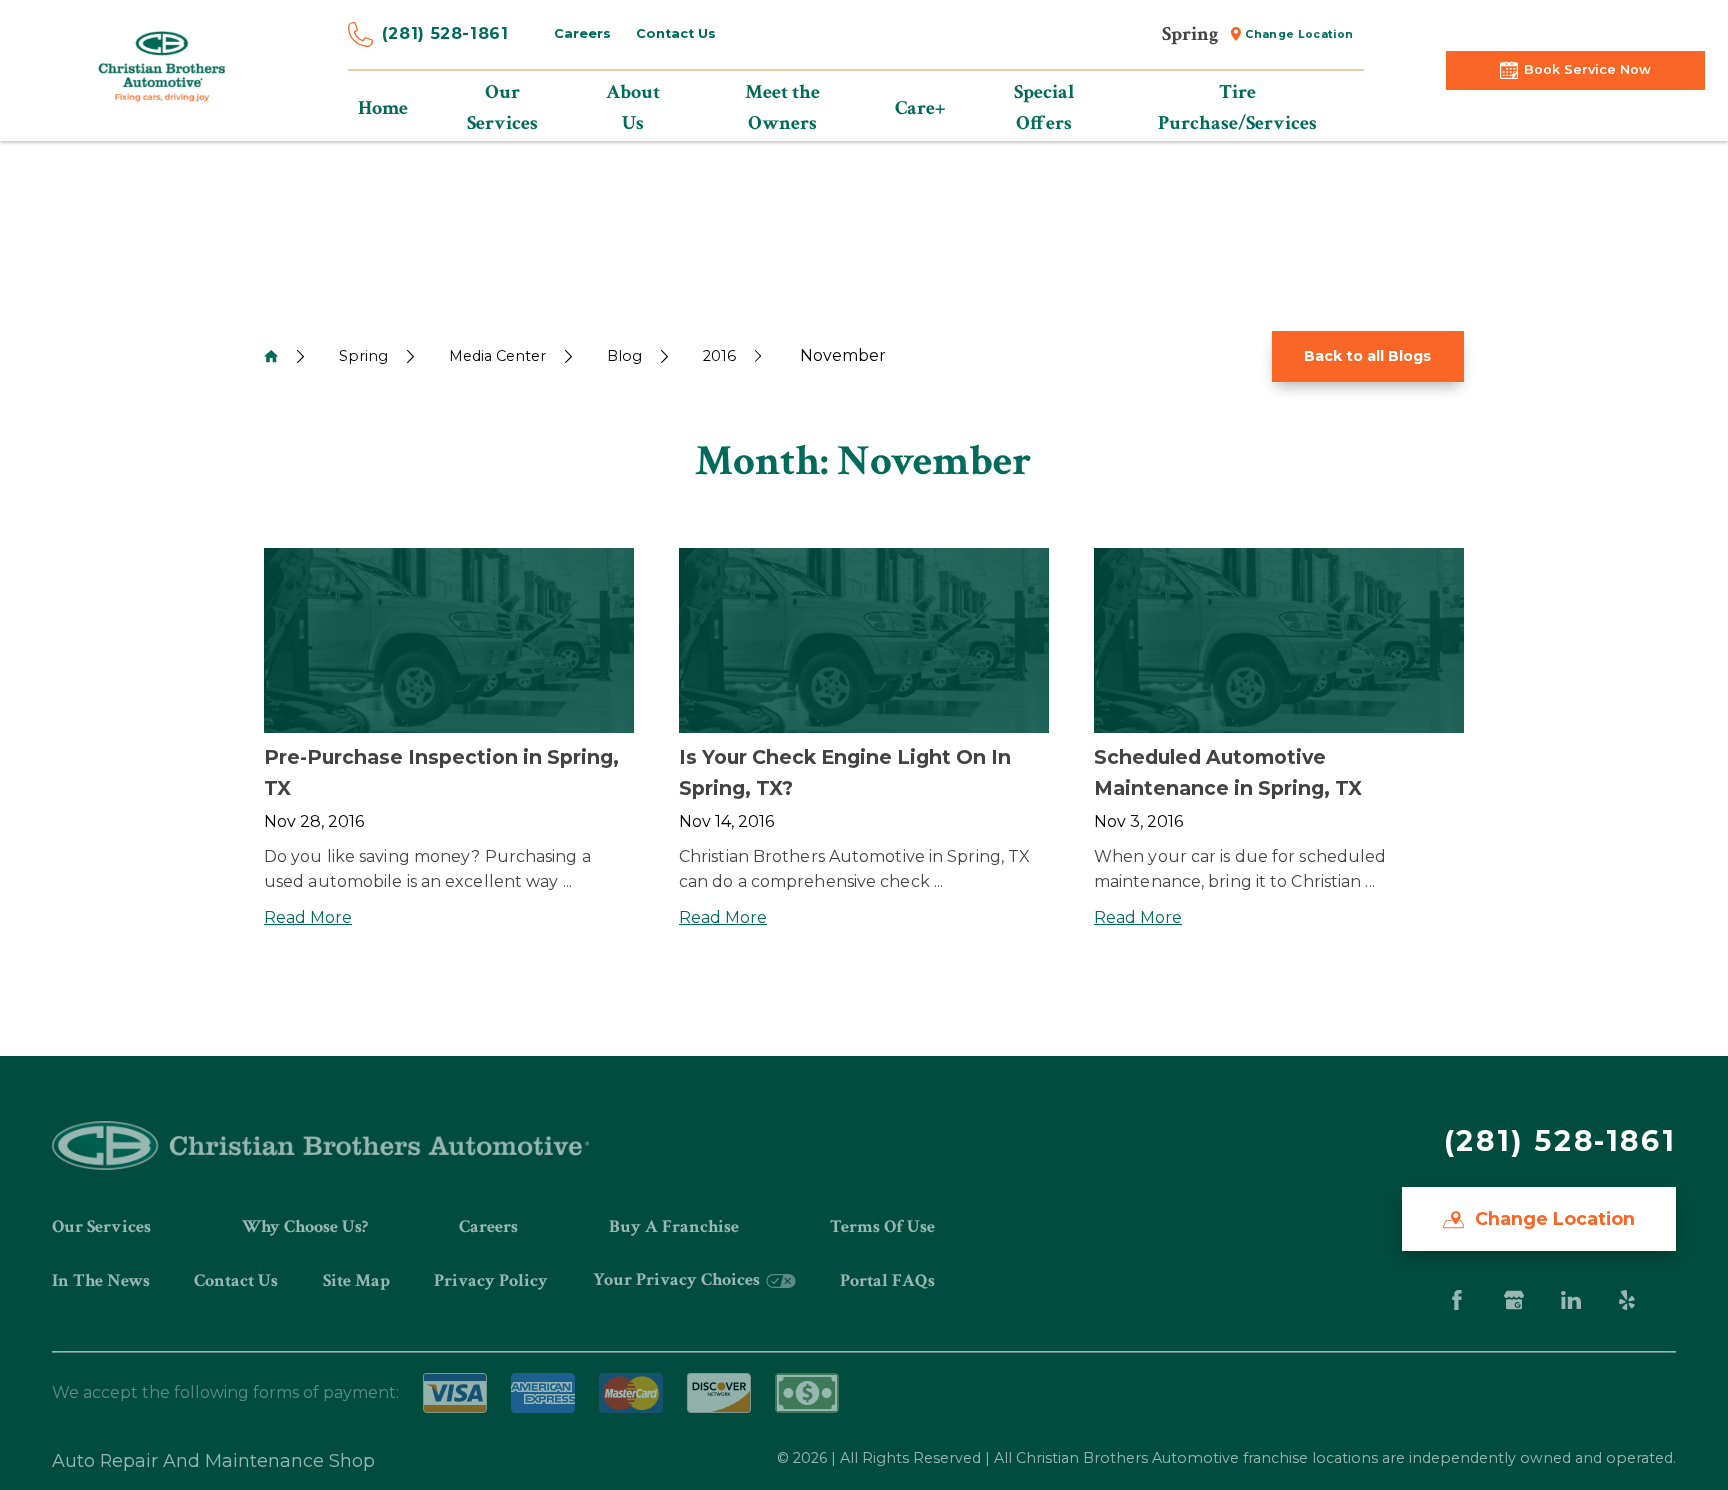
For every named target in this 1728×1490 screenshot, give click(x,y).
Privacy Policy (491, 1280)
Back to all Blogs (1367, 356)
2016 (719, 356)
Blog (624, 356)
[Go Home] (271, 356)
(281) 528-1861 (445, 33)
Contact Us (676, 33)
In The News (101, 1280)
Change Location (1299, 34)
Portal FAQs (887, 1280)
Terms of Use (882, 1226)
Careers (582, 33)
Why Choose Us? (305, 1226)
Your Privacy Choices (678, 1279)
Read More (308, 917)
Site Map (356, 1280)
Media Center (497, 356)
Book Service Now (1587, 69)
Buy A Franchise (674, 1226)
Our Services (101, 1226)
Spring (363, 356)
